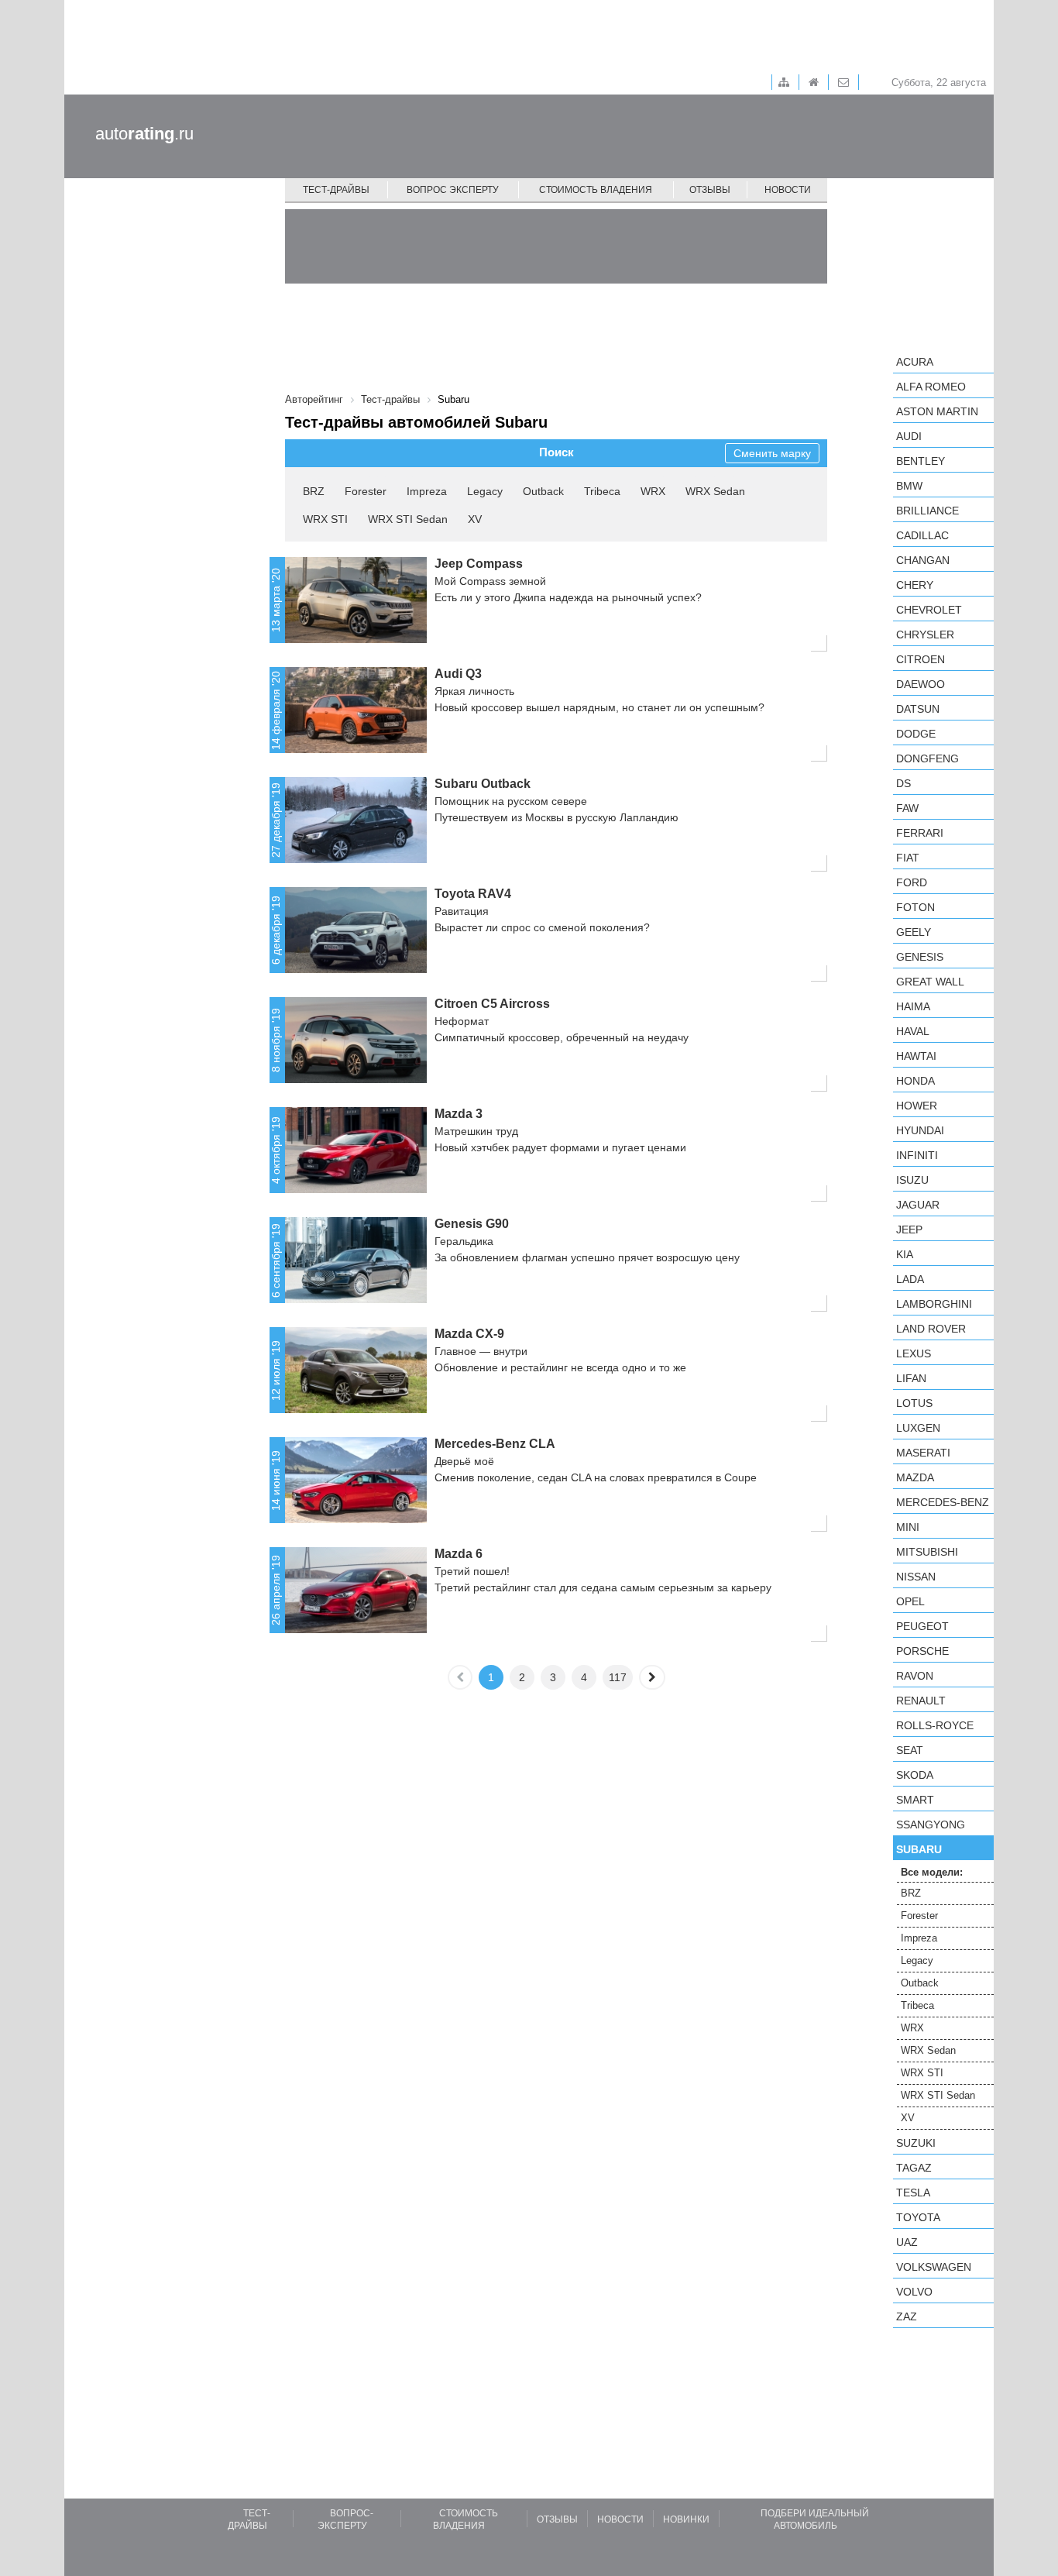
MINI (908, 1527)
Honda (915, 1081)
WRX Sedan (715, 491)
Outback (543, 491)
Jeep (909, 1230)
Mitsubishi (927, 1552)
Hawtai (916, 1056)
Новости (788, 190)
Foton (915, 907)
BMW (909, 486)
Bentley (921, 461)
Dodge (916, 734)
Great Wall (930, 982)
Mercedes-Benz (943, 1502)
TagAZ (914, 2168)
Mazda (915, 1477)
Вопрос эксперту (453, 190)
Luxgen (918, 1428)
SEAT (910, 1750)
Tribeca (602, 491)
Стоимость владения (596, 190)
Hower (917, 1106)
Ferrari (920, 833)
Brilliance (927, 511)
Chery (915, 585)
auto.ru (144, 134)
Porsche (922, 1651)
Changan (923, 560)
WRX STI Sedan (408, 519)
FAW (907, 808)
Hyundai (920, 1130)
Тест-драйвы (336, 190)
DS (903, 783)
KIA (905, 1254)
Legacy (485, 491)
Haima (913, 1006)
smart (915, 1800)
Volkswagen (934, 2267)
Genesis (920, 957)
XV (475, 519)
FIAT (908, 858)
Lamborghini (934, 1304)
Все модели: (932, 1872)
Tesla (913, 2193)
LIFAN (911, 1378)
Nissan (916, 1577)
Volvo (914, 2292)
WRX (653, 491)
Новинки (686, 2519)
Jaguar (918, 1205)
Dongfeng (927, 758)
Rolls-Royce (935, 1725)
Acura (915, 362)
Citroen (921, 659)
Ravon (915, 1676)
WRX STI (325, 519)
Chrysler (925, 635)
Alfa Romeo (931, 387)
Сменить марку (772, 453)
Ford (912, 882)
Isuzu (912, 1180)
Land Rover (931, 1329)
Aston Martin (937, 411)
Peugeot (922, 1626)
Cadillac (922, 535)
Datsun (918, 709)
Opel (910, 1601)
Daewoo (921, 684)
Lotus (914, 1403)
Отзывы (710, 190)
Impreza (427, 491)
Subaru (919, 1849)
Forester (366, 491)
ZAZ (907, 2316)
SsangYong (931, 1825)
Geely (914, 932)
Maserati (923, 1453)
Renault (921, 1701)
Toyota (918, 2217)
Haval (913, 1031)
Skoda (915, 1775)
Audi (909, 436)
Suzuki (916, 2143)
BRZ (314, 491)
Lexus (914, 1353)
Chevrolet (929, 610)
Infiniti (917, 1155)
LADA (910, 1279)
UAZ (907, 2242)
